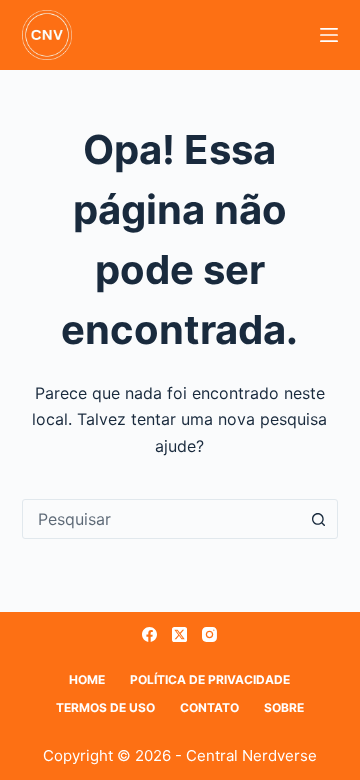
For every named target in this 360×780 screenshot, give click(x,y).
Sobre (284, 707)
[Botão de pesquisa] (318, 519)
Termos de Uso (105, 707)
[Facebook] (149, 634)
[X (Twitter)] (179, 634)
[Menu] (329, 35)
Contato (209, 707)
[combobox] (161, 519)
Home (87, 679)
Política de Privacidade (210, 679)
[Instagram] (209, 634)
